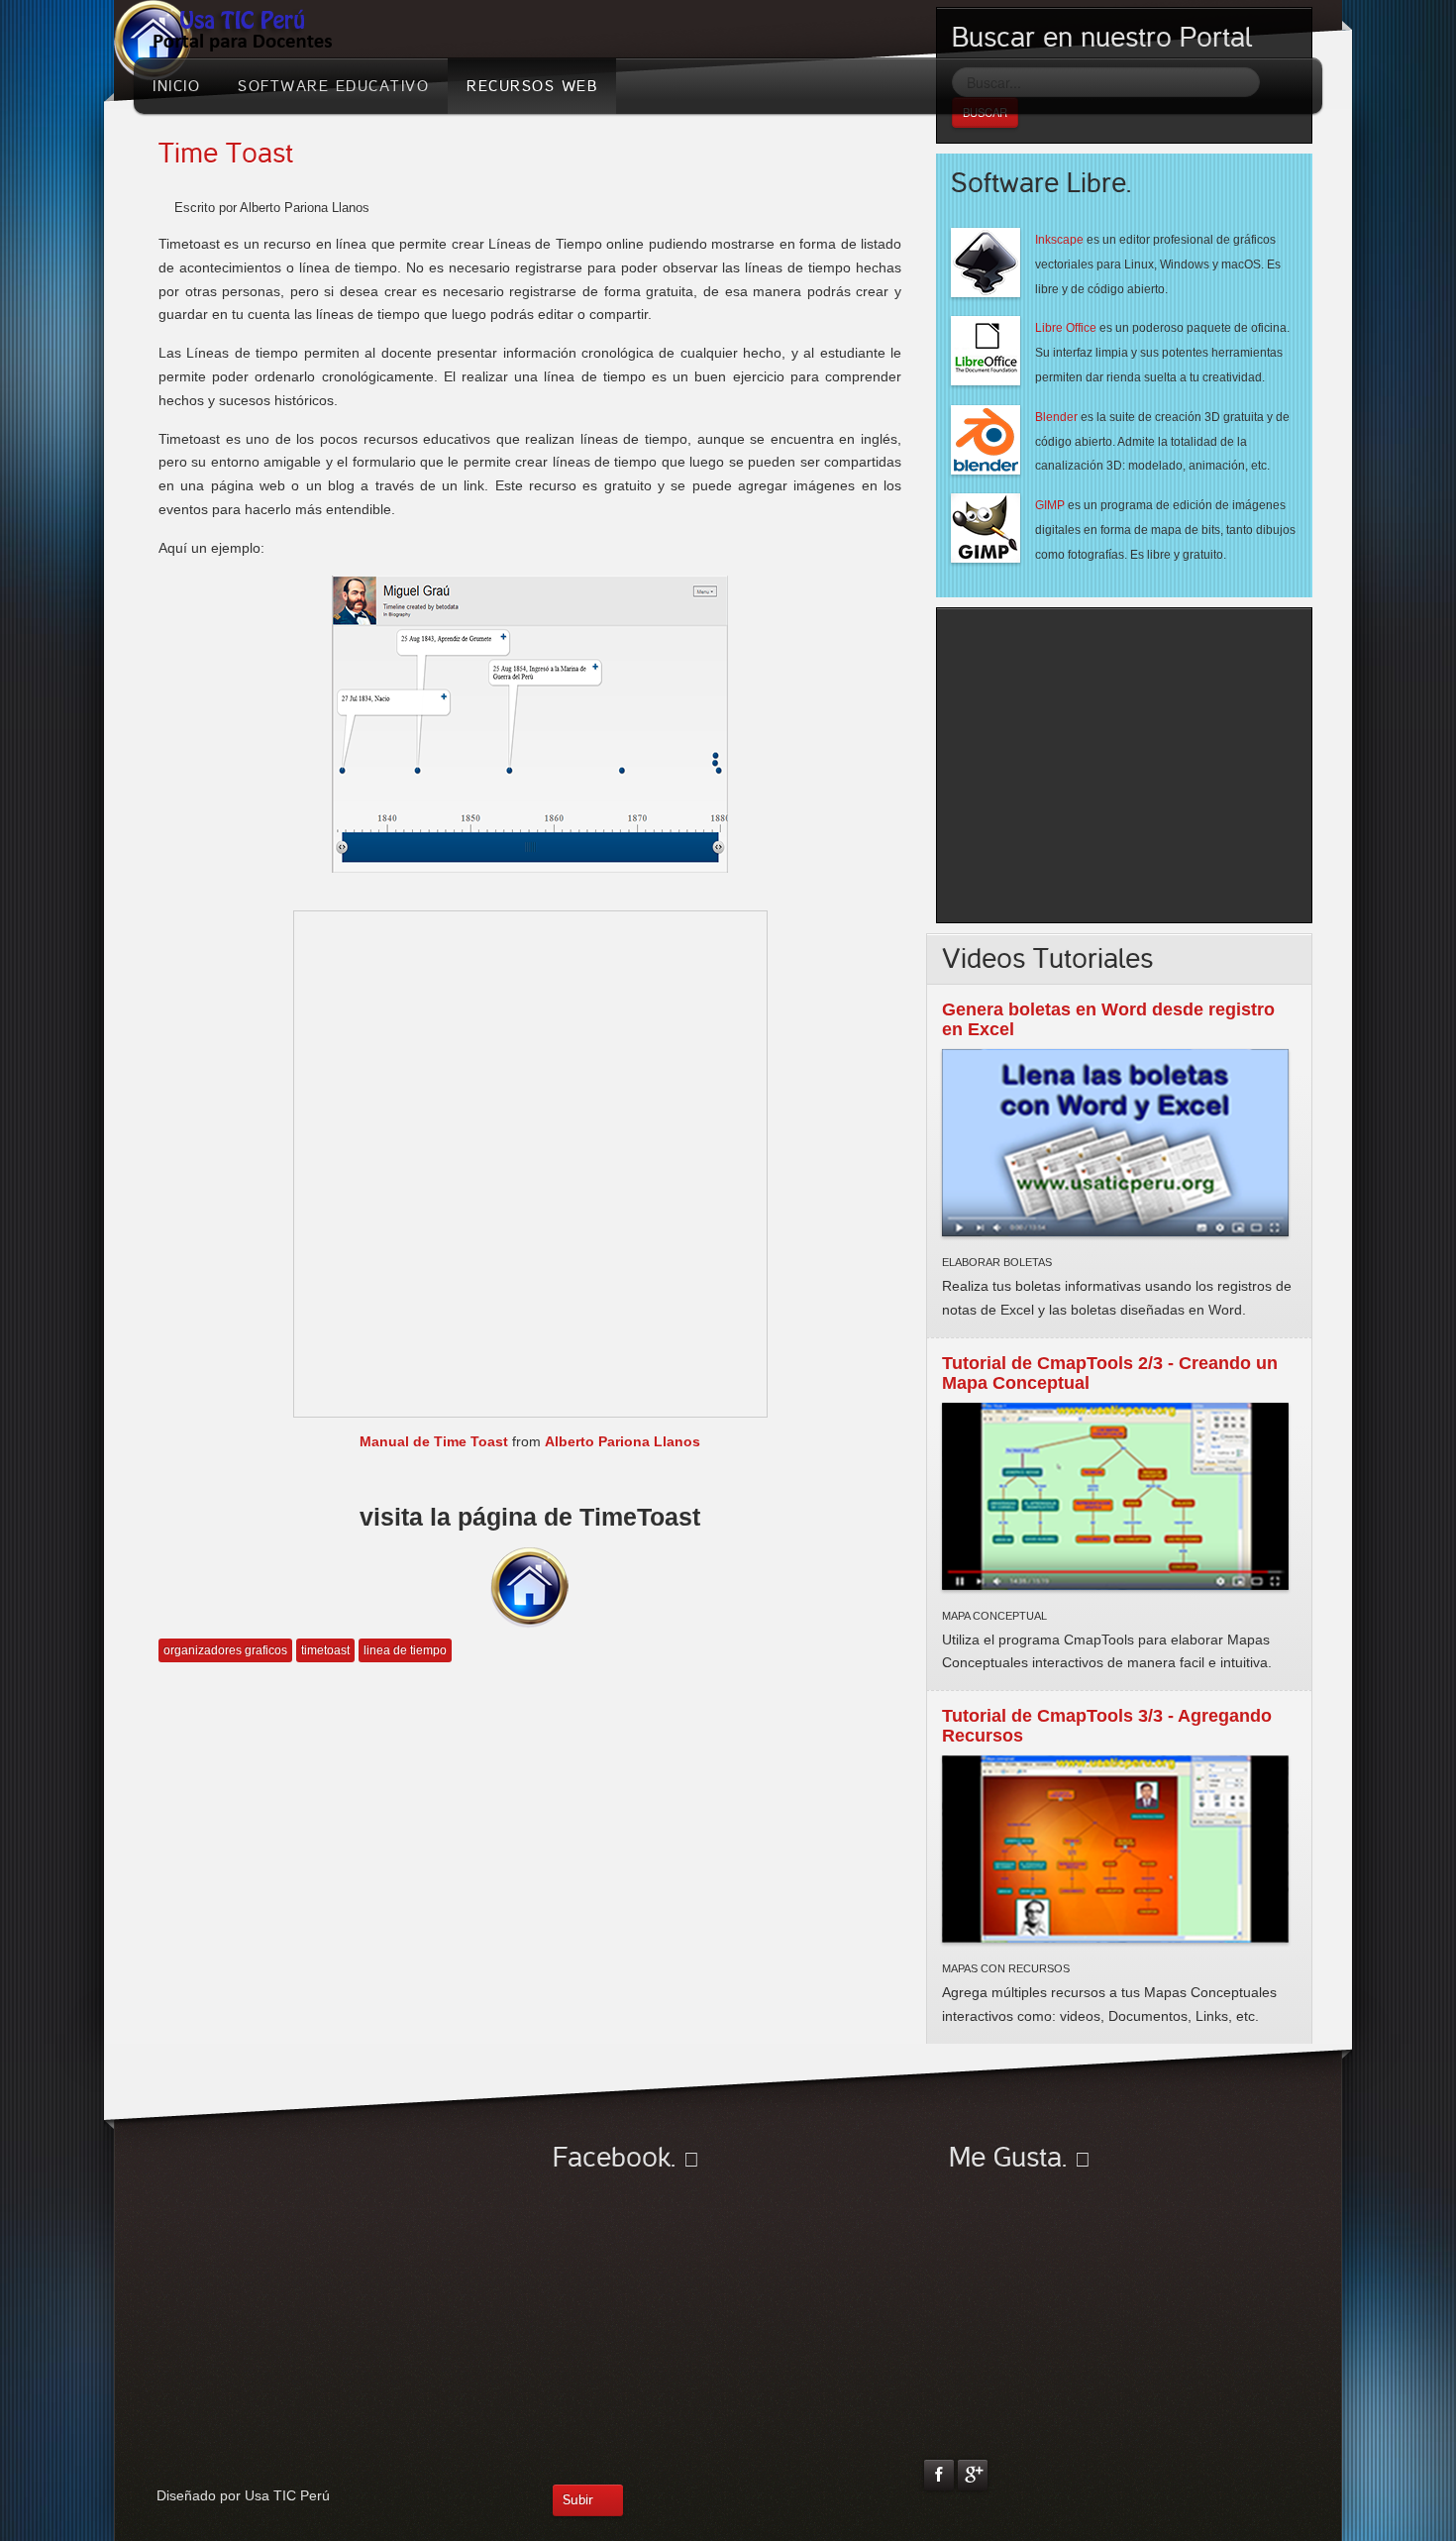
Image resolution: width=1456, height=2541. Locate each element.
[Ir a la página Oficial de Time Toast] (530, 1586)
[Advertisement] (1118, 762)
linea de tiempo (405, 1650)
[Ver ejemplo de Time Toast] (530, 722)
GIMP (1050, 505)
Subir (578, 2500)
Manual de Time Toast (434, 1441)
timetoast (325, 1650)
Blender (1056, 417)
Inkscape (1059, 240)
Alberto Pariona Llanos (623, 1441)
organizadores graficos (225, 1650)
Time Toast (226, 154)
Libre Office (1066, 328)
